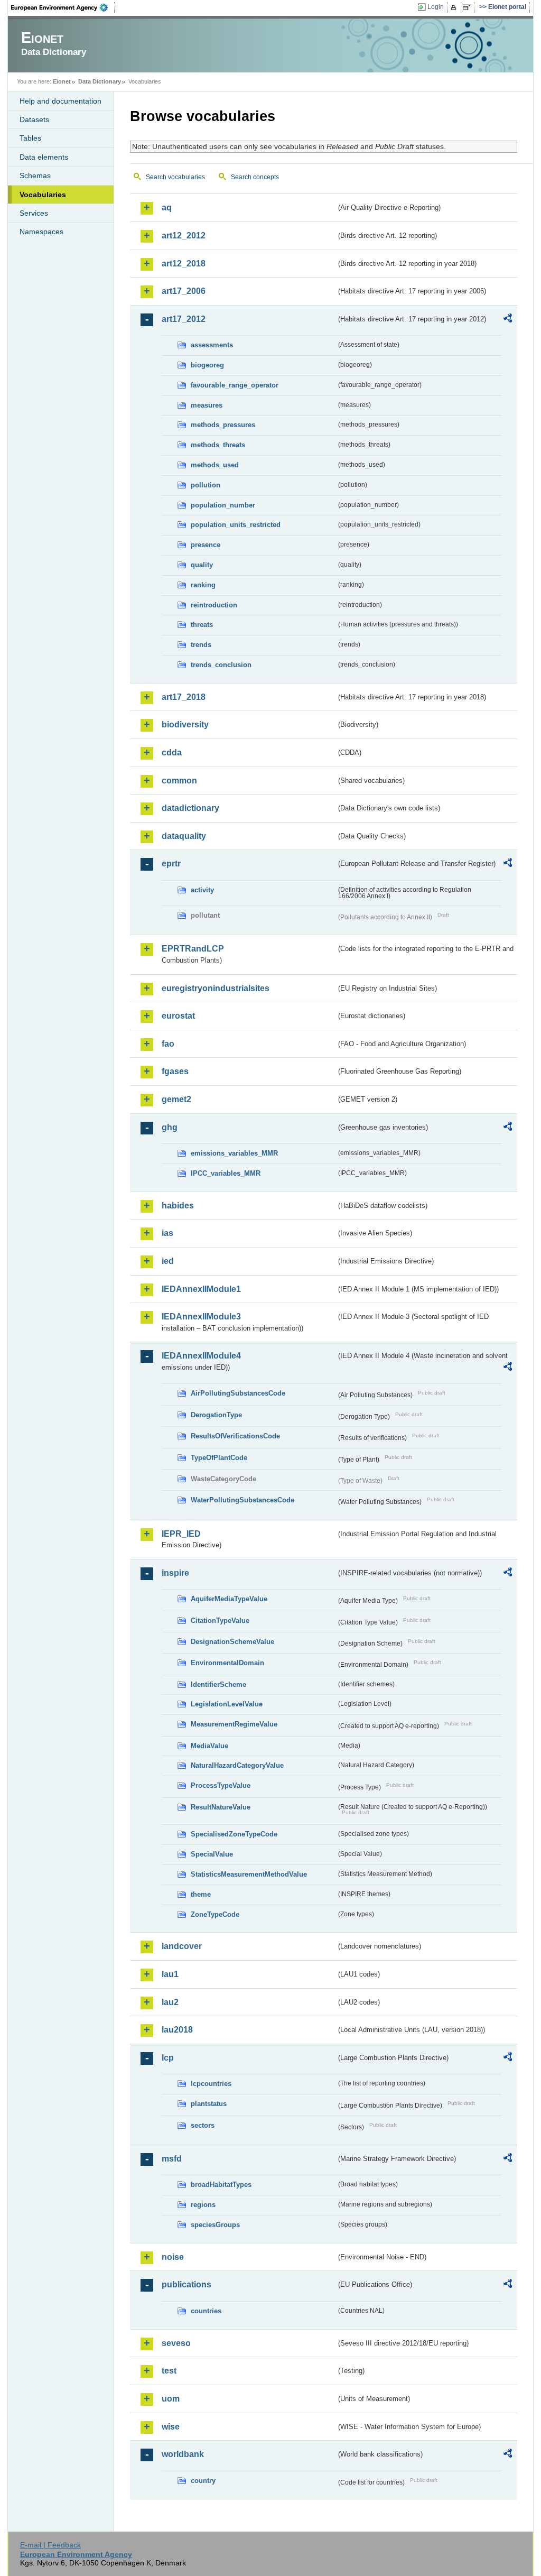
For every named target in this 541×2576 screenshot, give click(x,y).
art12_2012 (184, 236)
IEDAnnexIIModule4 (201, 1356)
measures (207, 405)
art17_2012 (184, 319)
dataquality (184, 836)
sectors (203, 2125)
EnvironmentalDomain (227, 1663)
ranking (203, 585)
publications (186, 2284)
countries (206, 2311)
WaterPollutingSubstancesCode (242, 1500)
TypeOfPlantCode (219, 1458)
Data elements (44, 157)
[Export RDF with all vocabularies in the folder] (508, 320)
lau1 (170, 1974)
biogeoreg (207, 365)
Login (436, 7)
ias (167, 1233)
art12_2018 (184, 264)
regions (203, 2205)
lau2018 (177, 2030)
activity (202, 890)
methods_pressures (223, 425)
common (179, 781)
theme (201, 1894)
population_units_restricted (236, 525)
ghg (170, 1127)
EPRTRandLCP (193, 949)
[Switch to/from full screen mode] (469, 7)
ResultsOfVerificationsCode (235, 1436)
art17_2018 (184, 697)
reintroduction (214, 605)
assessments (212, 345)
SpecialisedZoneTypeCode (234, 1834)
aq (167, 207)
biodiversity (185, 724)
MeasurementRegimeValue (234, 1724)
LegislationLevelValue (227, 1704)
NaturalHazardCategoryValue (237, 1765)
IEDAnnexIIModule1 (201, 1289)
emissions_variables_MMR (234, 1153)
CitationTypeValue (220, 1621)
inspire (175, 1573)
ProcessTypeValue (221, 1785)
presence (206, 545)
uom (171, 2399)
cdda (172, 753)
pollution (206, 485)
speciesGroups (215, 2225)
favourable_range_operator (235, 385)
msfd (172, 2159)
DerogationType (216, 1415)
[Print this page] (455, 7)
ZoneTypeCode (215, 1914)
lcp (168, 2058)
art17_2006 (184, 291)
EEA (63, 7)
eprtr (171, 864)
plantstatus (209, 2104)
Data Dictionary (100, 81)
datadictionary (190, 808)
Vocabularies (43, 195)
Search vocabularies (175, 177)
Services (34, 213)
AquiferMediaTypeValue (229, 1599)
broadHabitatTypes (221, 2185)
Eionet (62, 81)
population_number (223, 505)
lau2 (170, 2002)
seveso (176, 2343)
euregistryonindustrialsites (216, 988)
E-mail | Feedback (50, 2545)
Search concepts (255, 177)
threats (202, 625)
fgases (175, 1071)
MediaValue (209, 1746)
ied (168, 1261)
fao (168, 1044)
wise (171, 2427)
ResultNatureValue (221, 1807)
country (203, 2481)
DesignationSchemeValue (232, 1642)
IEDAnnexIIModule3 (201, 1317)
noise (173, 2257)
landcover (182, 1946)
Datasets (34, 119)
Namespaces (41, 232)
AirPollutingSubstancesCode (238, 1393)
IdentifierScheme (218, 1684)
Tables (30, 138)
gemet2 (176, 1099)
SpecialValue (212, 1854)
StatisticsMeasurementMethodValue (249, 1874)
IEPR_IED (181, 1534)
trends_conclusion (221, 665)
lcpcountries (211, 2084)
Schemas (35, 176)
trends (201, 645)
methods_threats (218, 445)
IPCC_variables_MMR (226, 1173)
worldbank (183, 2454)
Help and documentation (60, 101)
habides (178, 1206)
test (169, 2371)
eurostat (178, 1016)
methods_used (215, 465)
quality (202, 565)
